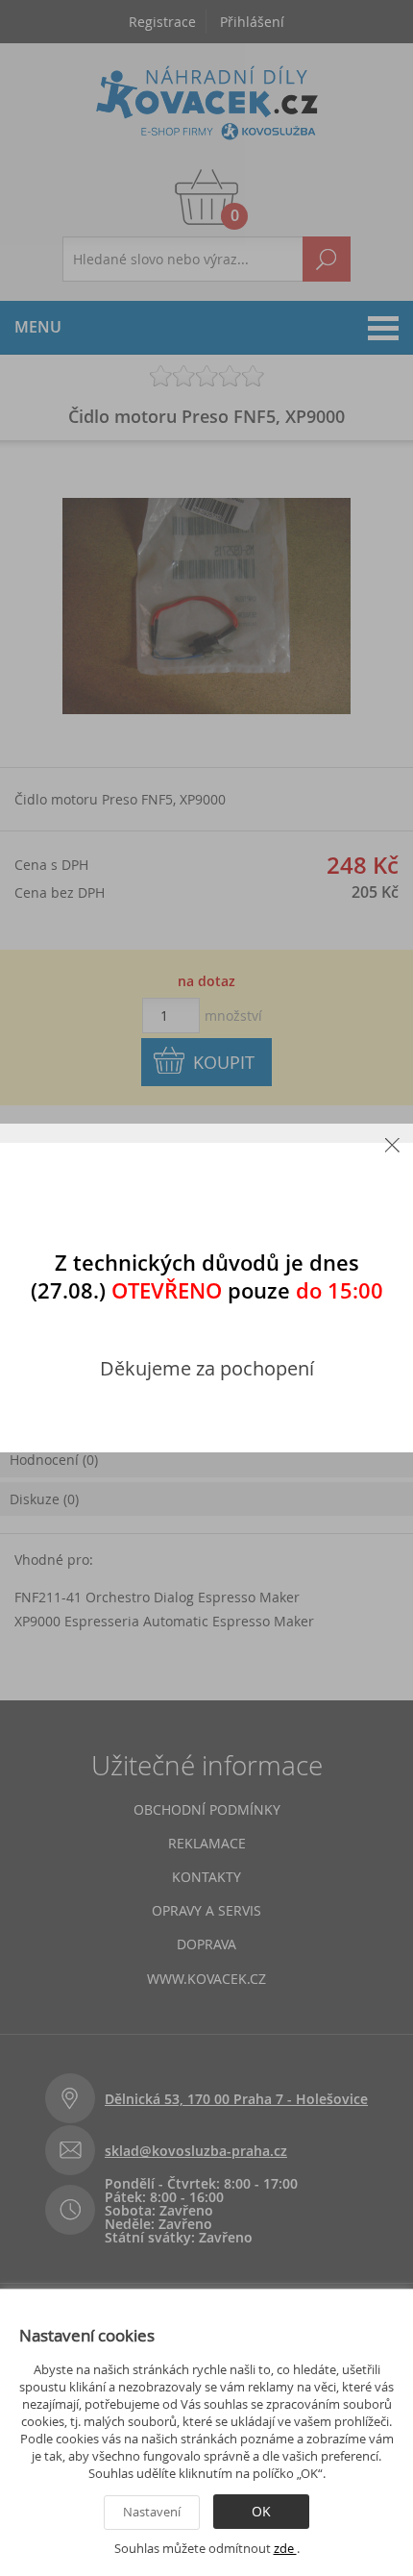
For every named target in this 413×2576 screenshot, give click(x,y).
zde (285, 2548)
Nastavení (152, 2512)
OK (261, 2511)
